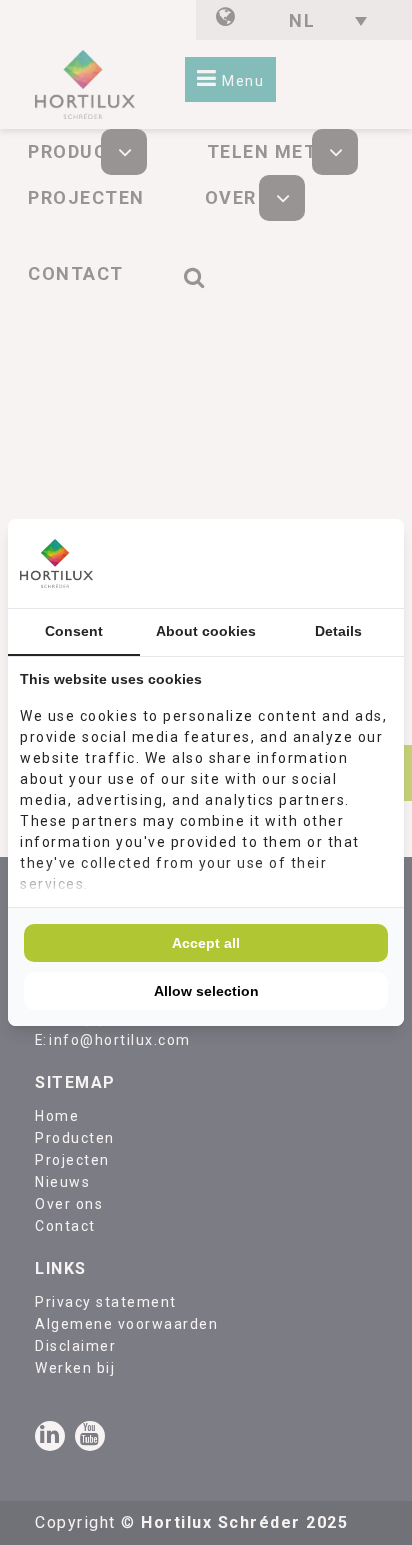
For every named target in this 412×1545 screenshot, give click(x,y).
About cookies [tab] (206, 631)
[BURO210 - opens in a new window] (317, 563)
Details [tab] (338, 631)
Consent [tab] (74, 631)
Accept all (206, 943)
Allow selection (206, 991)
